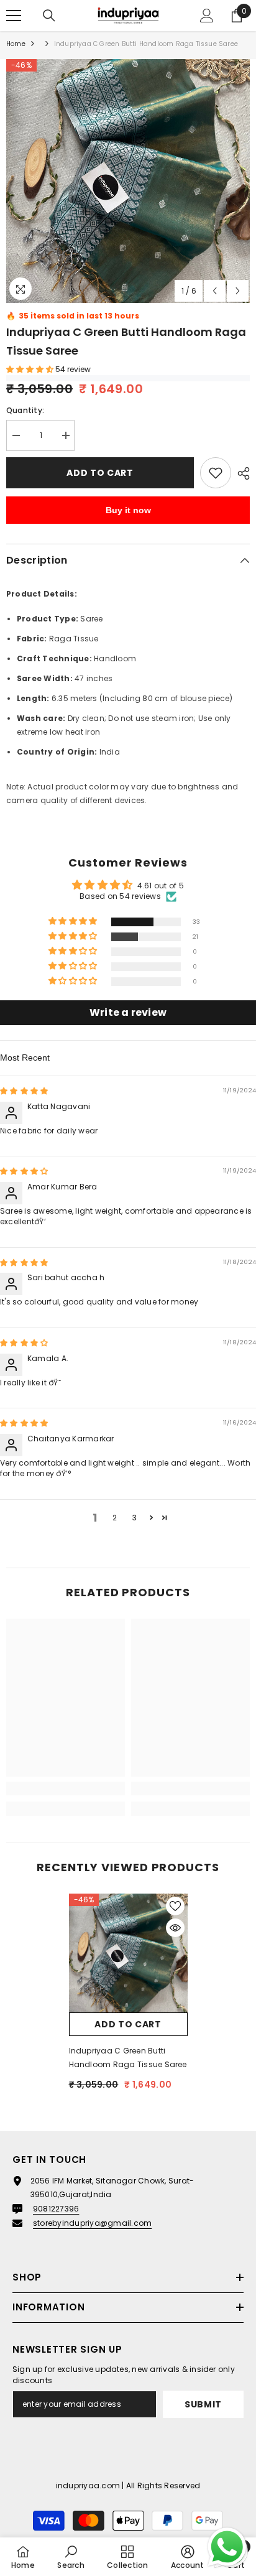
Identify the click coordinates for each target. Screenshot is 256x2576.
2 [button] (115, 1518)
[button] (215, 291)
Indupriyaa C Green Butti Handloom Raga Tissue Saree (128, 2058)
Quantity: (25, 410)
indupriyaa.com (88, 2485)
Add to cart (100, 473)
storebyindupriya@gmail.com (92, 2223)
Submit (203, 2404)
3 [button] (135, 1518)
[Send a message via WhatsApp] (227, 2547)
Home (16, 44)
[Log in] (207, 16)
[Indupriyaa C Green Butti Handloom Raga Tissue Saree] (128, 1953)
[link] (66, 1788)
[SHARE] (240, 473)
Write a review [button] (128, 1012)
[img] (24, 1091)
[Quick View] (175, 1928)
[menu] (14, 16)
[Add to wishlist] (216, 473)
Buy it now (128, 510)
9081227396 (56, 2209)
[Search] (49, 16)
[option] (128, 181)
